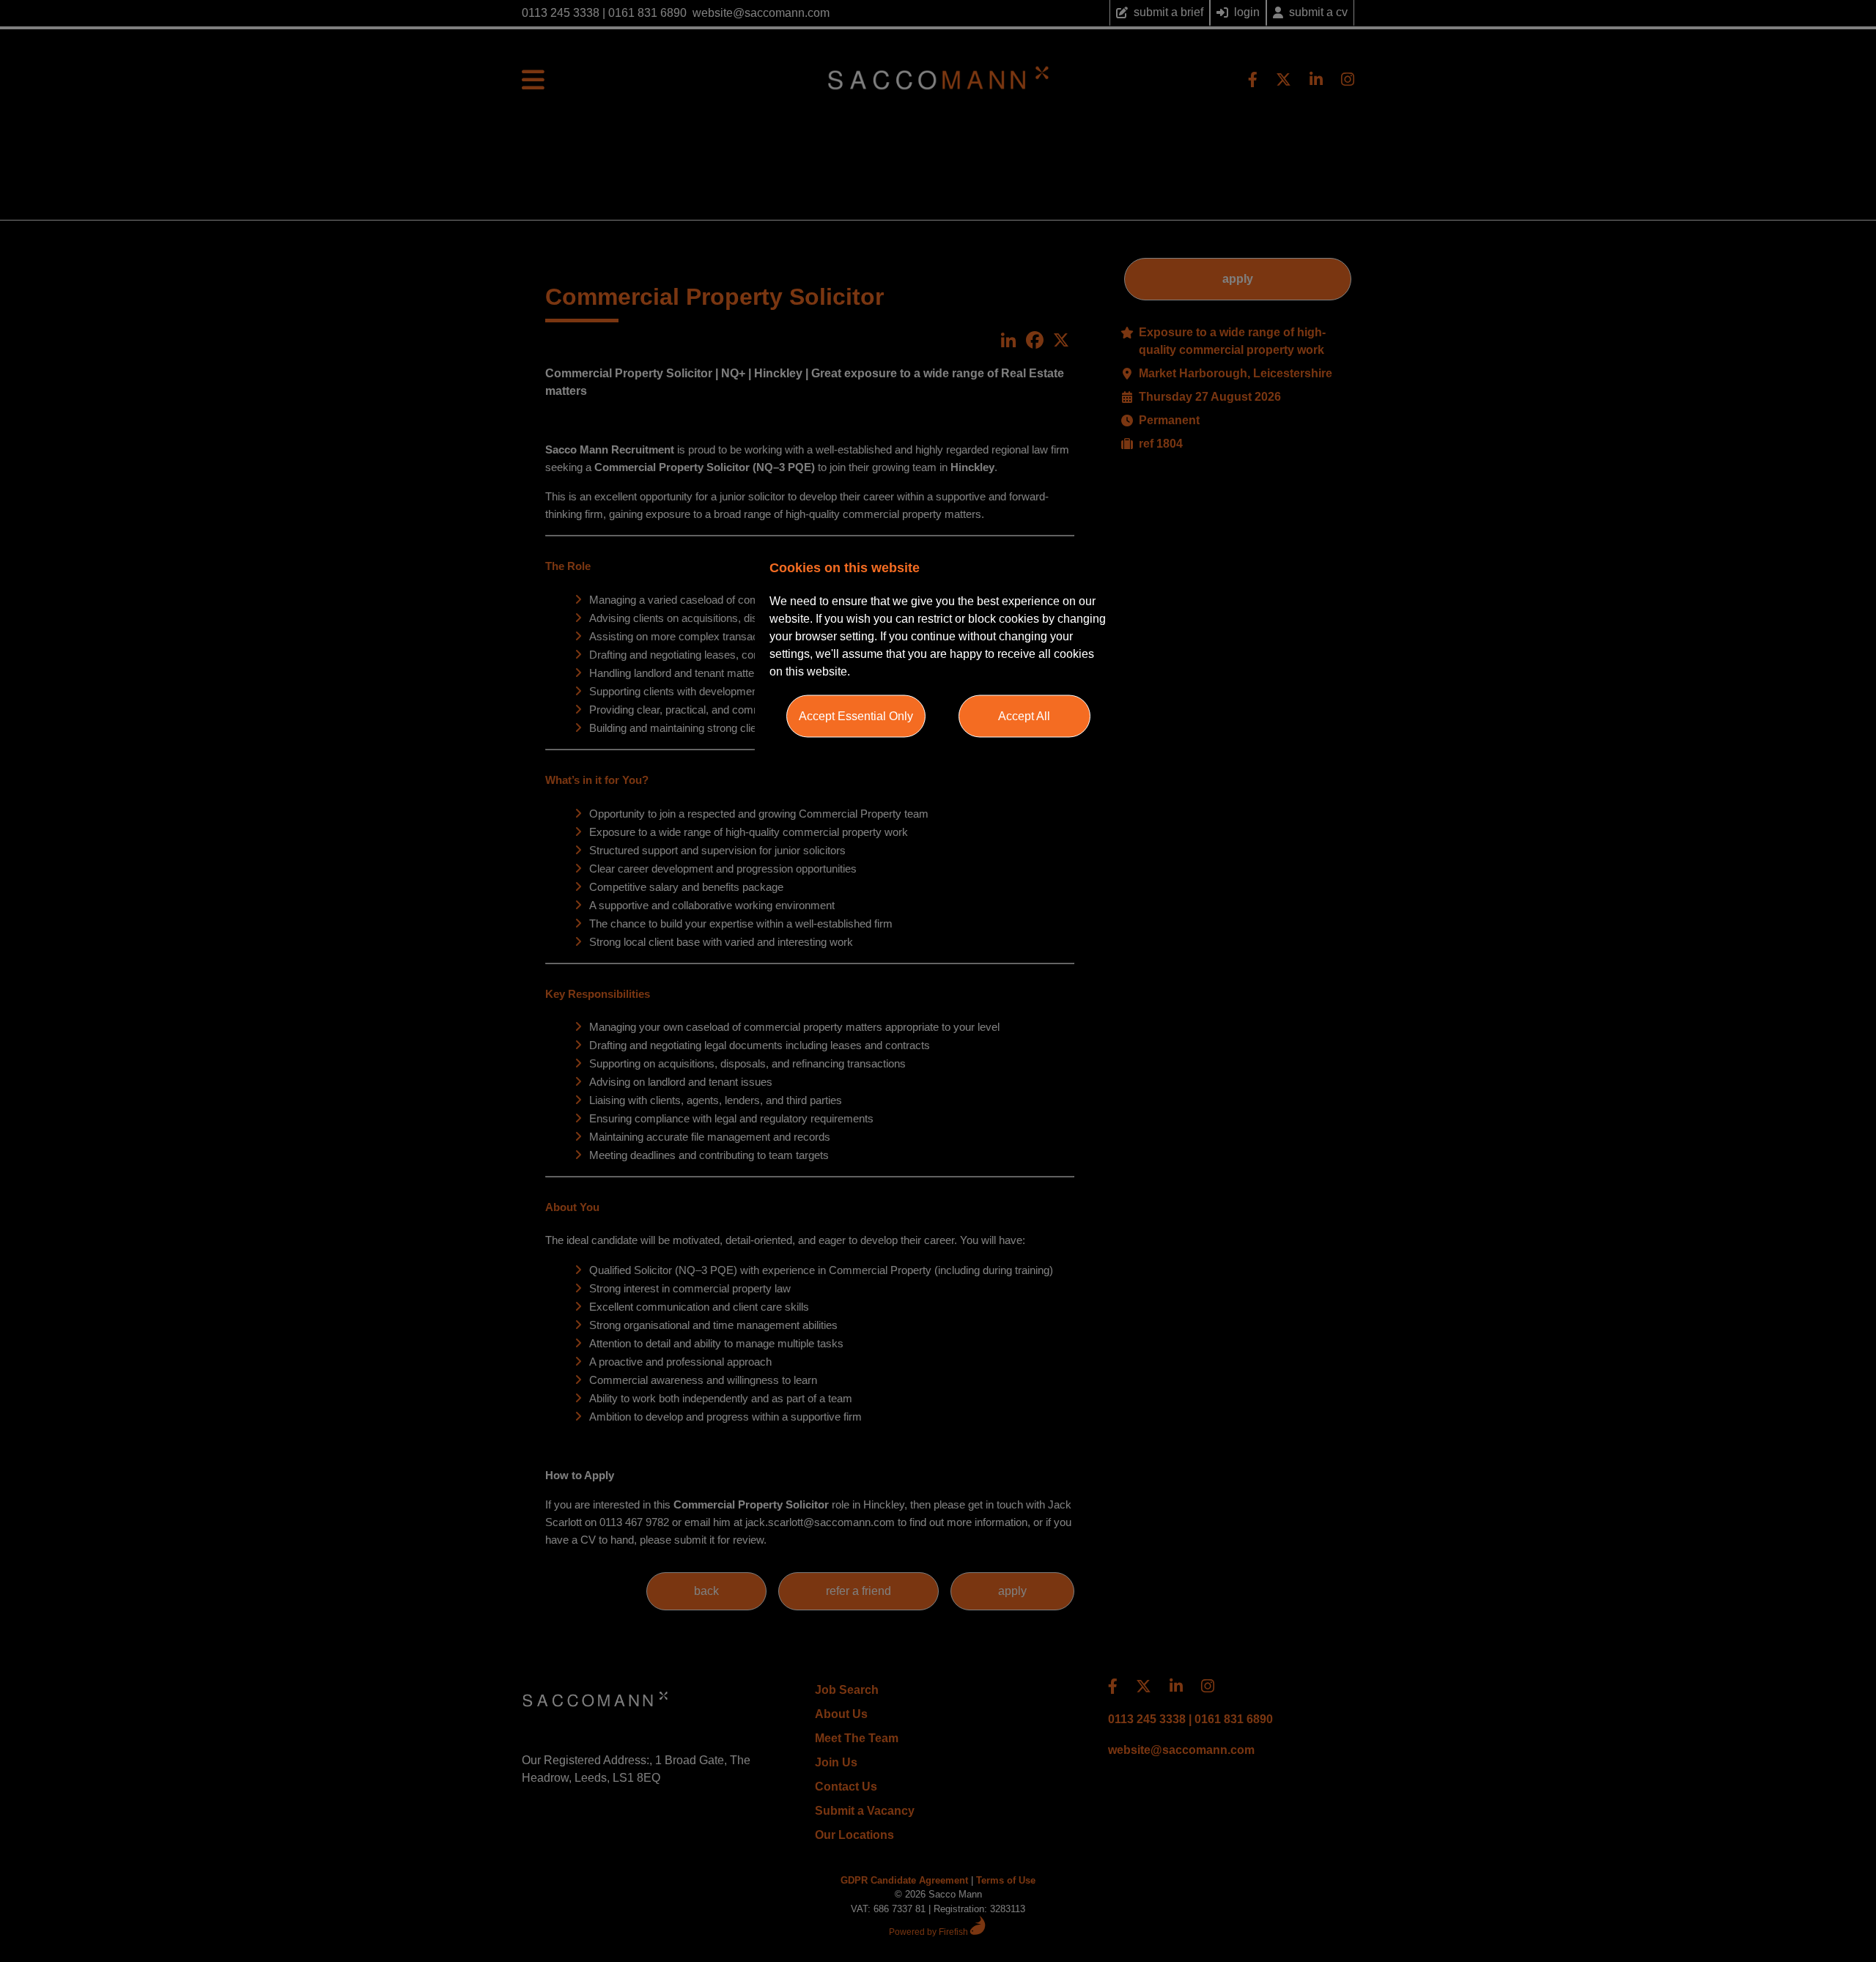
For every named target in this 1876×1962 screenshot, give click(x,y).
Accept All (1024, 715)
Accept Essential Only (856, 715)
